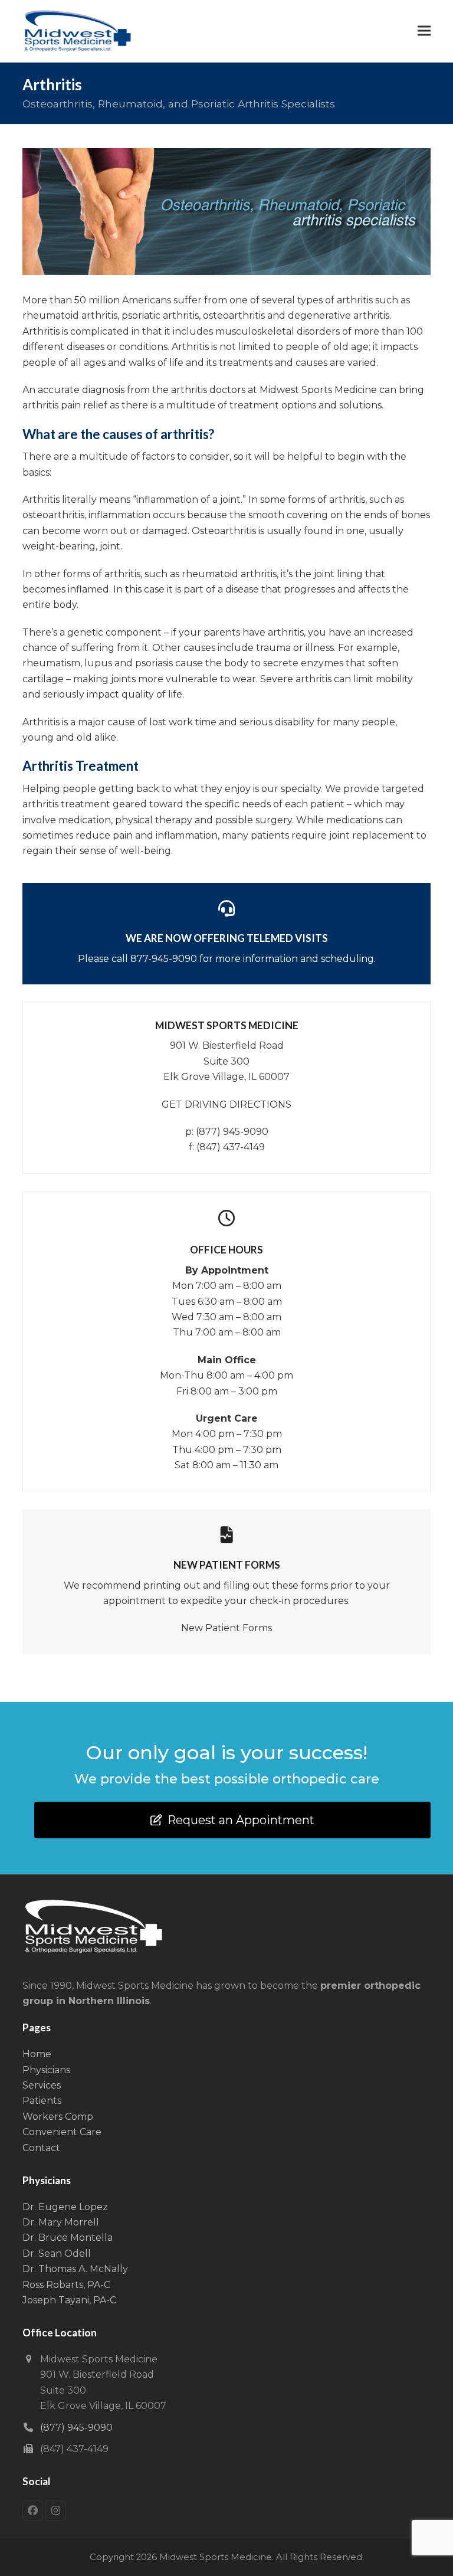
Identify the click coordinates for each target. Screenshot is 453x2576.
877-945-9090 (164, 959)
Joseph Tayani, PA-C (69, 2300)
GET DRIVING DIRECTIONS (226, 1104)
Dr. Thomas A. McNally (75, 2269)
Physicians (46, 2070)
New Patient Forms (226, 1628)
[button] (424, 31)
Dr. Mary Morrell (61, 2222)
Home (37, 2054)
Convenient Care (62, 2132)
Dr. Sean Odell (57, 2253)
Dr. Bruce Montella (68, 2238)
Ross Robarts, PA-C (66, 2285)
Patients (42, 2101)
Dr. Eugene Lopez (65, 2207)
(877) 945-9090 (232, 1132)
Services (42, 2085)
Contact (41, 2148)
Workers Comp (58, 2117)
